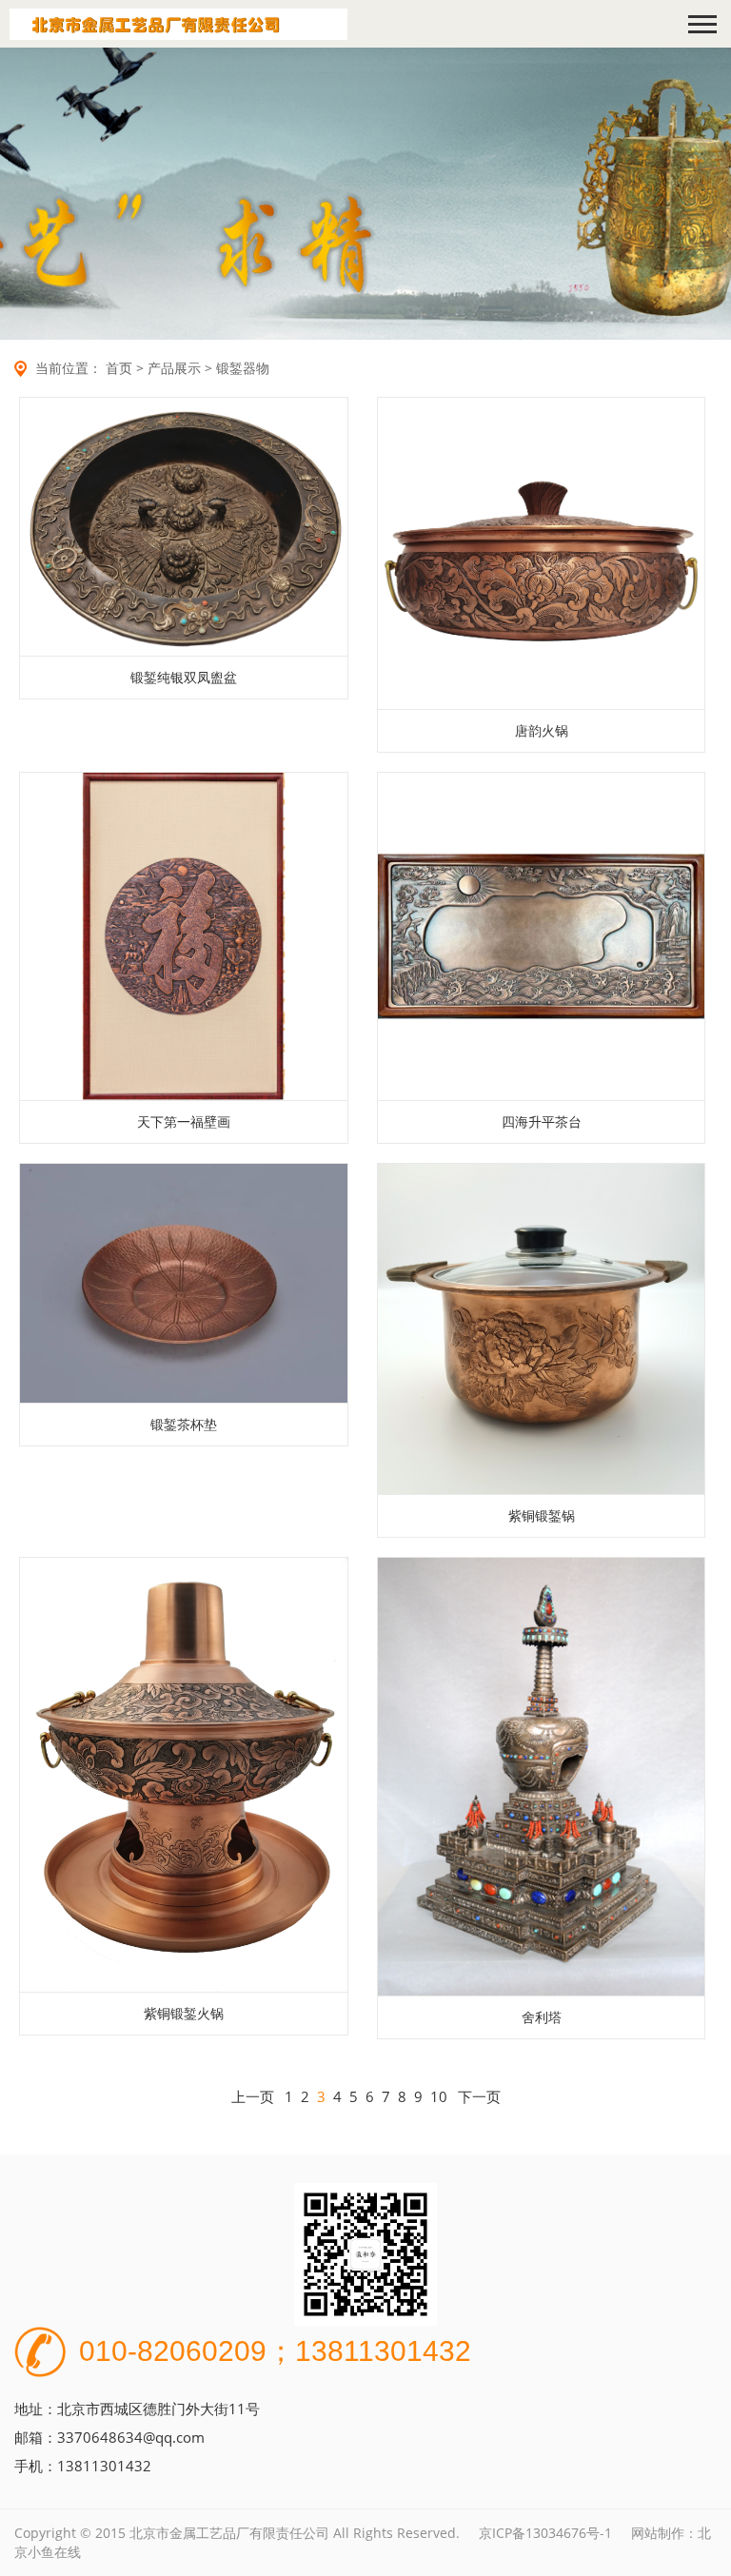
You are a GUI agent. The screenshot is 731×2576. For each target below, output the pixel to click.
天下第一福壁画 (184, 1121)
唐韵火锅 (542, 730)
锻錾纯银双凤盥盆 (184, 677)
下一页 (479, 2096)
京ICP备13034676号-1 (545, 2533)
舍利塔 (542, 2017)
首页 (119, 368)
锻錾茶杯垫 (184, 1424)
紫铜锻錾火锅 (184, 2013)
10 (439, 2096)
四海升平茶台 (542, 1121)
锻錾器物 (243, 368)
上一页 (253, 2096)
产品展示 (174, 368)
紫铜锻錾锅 (542, 1515)
